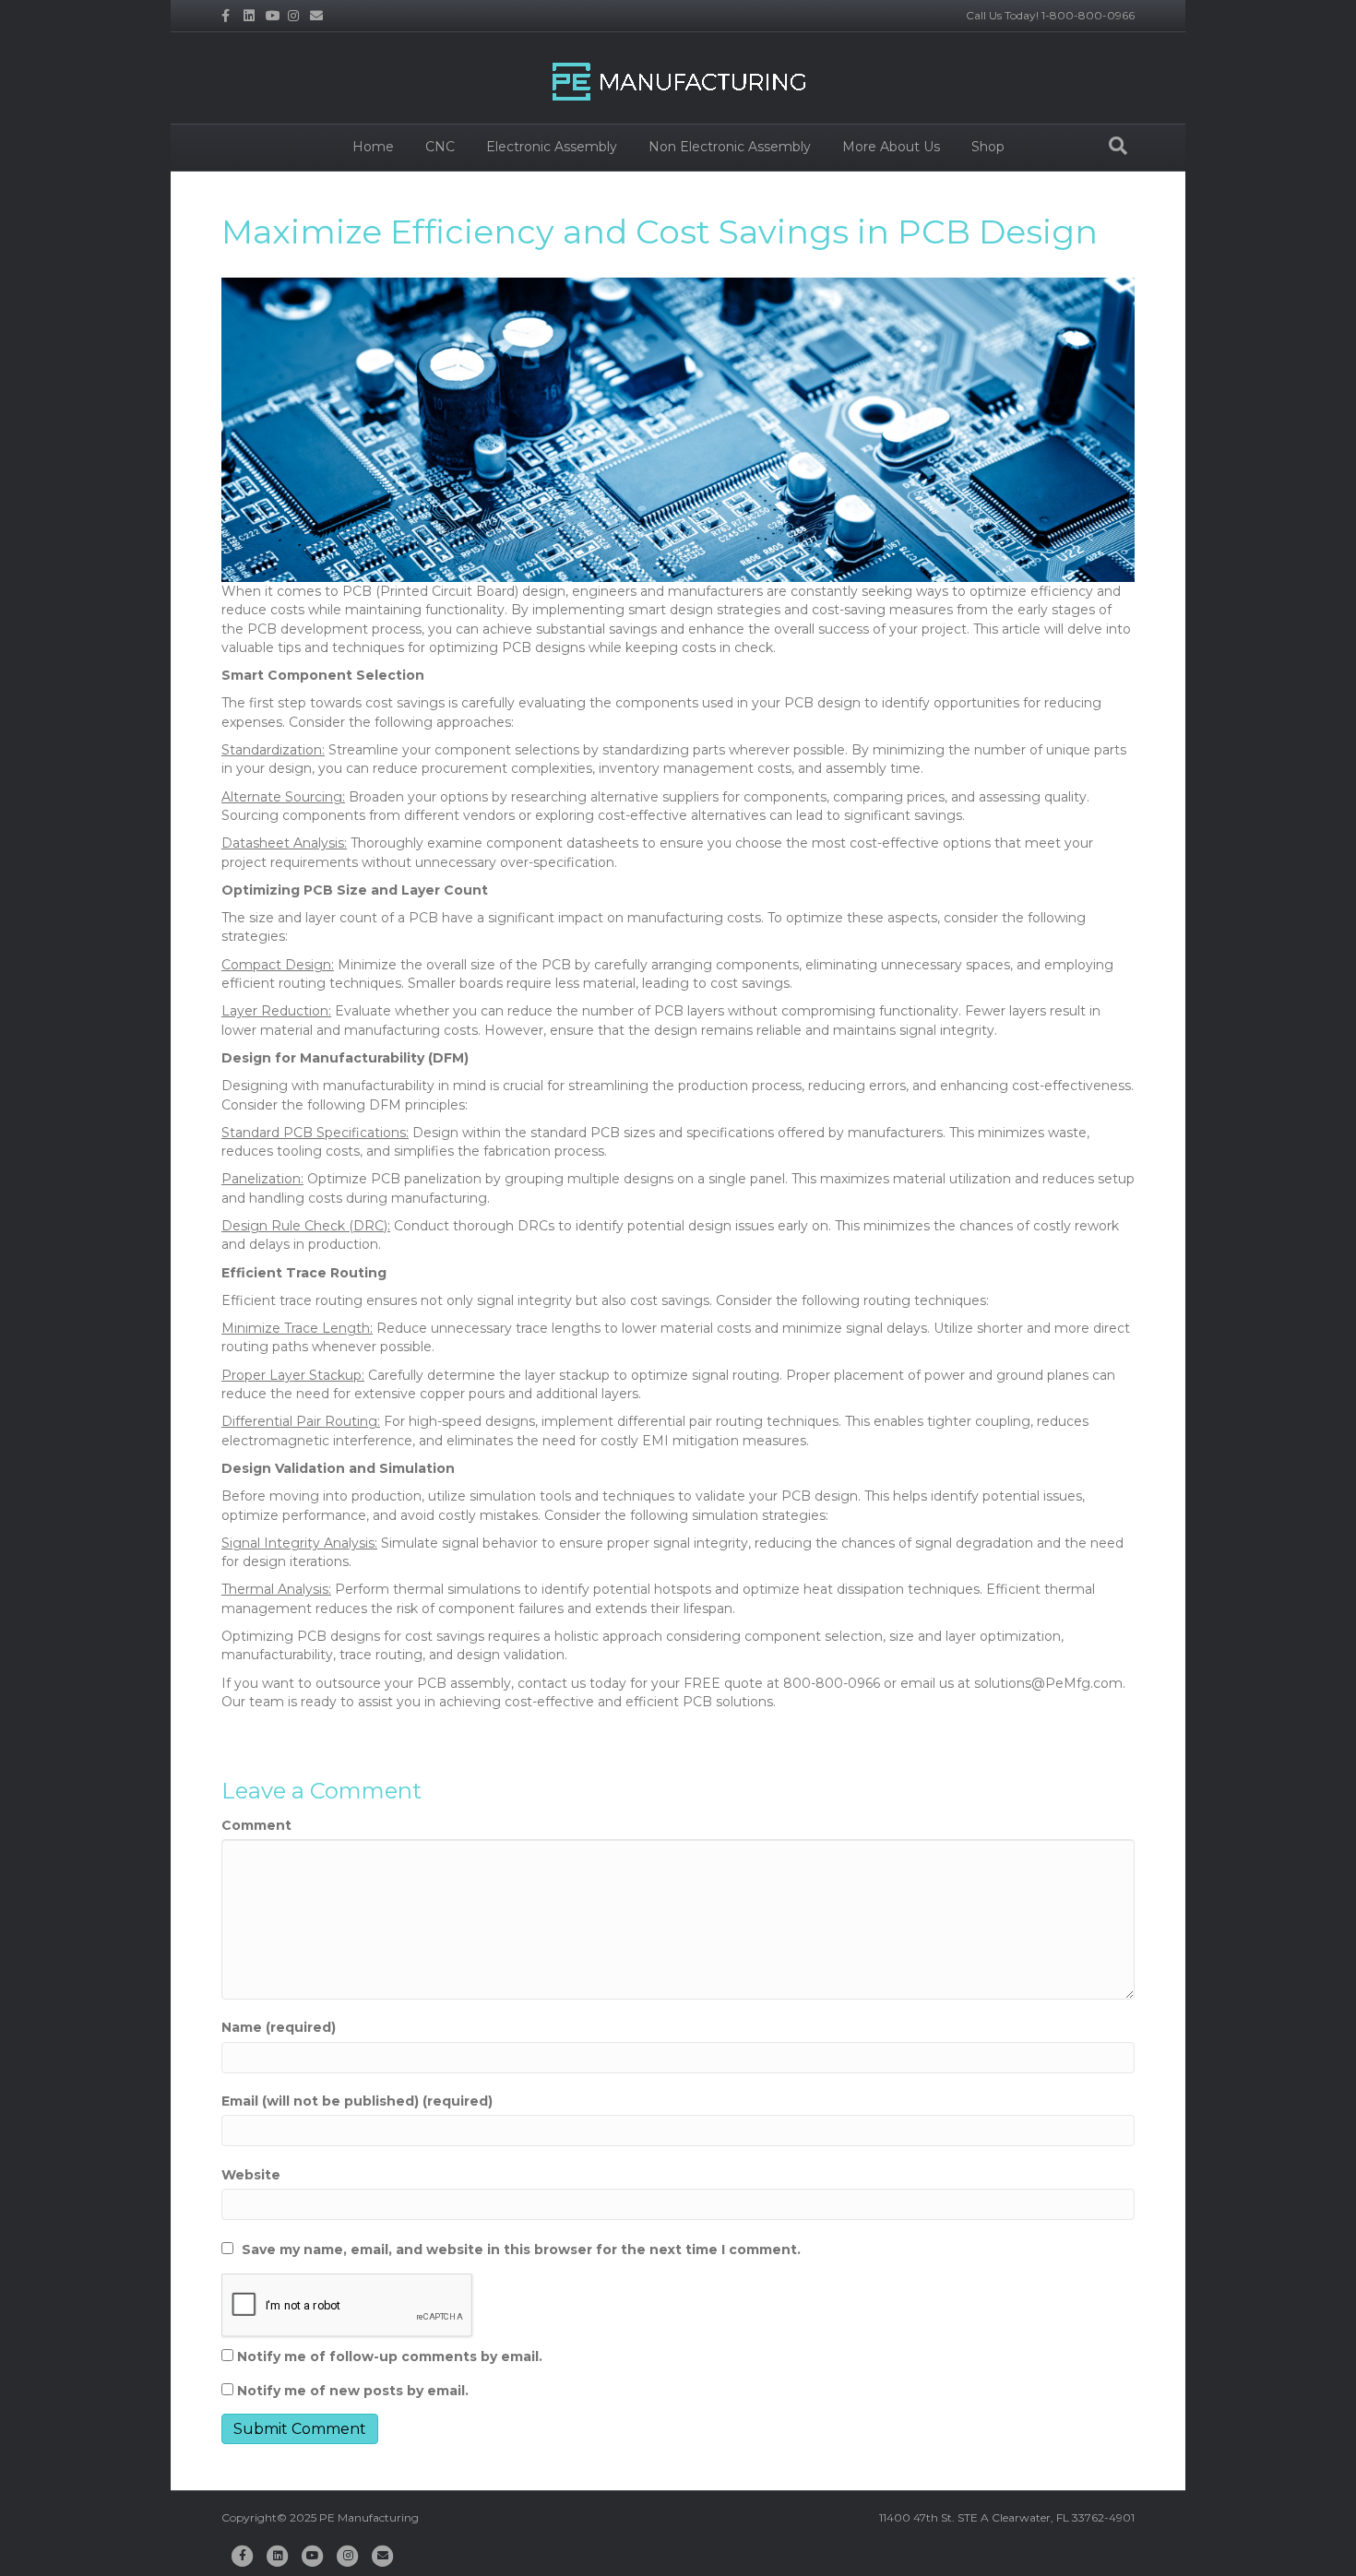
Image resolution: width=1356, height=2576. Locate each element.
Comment (256, 1825)
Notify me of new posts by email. (353, 2391)
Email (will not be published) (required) (357, 2101)
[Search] (1118, 146)
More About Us (891, 147)
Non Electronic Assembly (730, 147)
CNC (440, 147)
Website (251, 2175)
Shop (988, 147)
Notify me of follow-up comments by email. (390, 2356)
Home (373, 147)
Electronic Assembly (552, 147)
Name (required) (279, 2027)
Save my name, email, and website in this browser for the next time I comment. (521, 2250)
